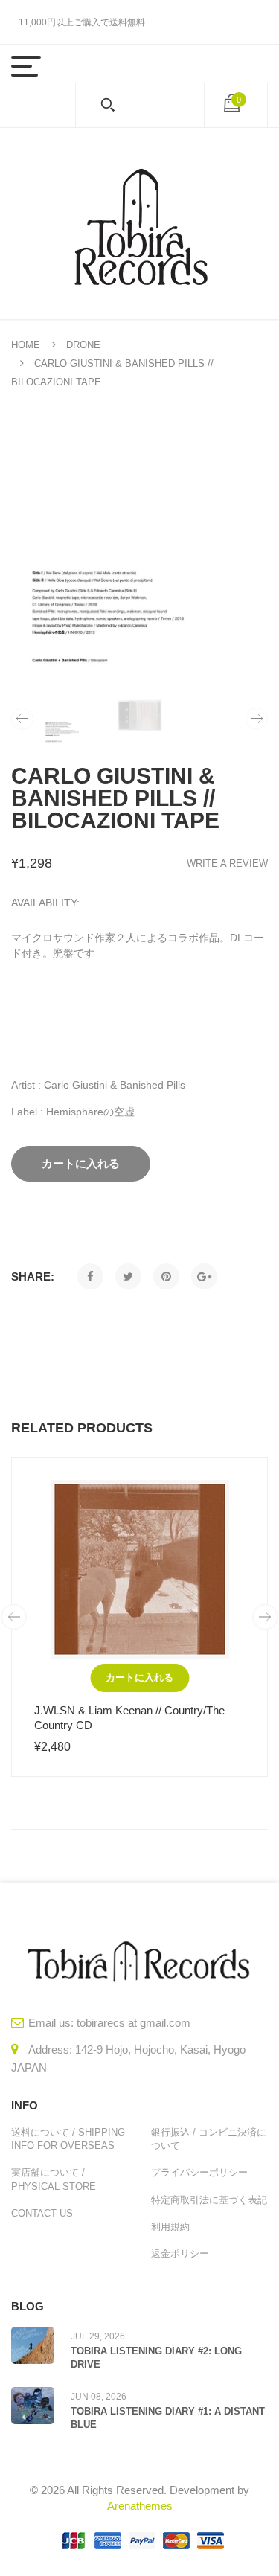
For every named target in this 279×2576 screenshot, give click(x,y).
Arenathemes (140, 2506)
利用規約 (170, 2227)
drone (83, 345)
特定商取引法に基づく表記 (209, 2200)
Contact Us (42, 2213)
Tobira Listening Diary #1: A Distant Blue (168, 2418)
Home (26, 345)
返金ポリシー (180, 2253)
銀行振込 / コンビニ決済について (209, 2139)
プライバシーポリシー (199, 2172)
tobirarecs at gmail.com (134, 2023)
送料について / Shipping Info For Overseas (68, 2139)
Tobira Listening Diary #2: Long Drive (156, 2358)
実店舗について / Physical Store (54, 2179)
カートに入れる (139, 1678)
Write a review (227, 864)
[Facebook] (90, 1276)
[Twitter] (128, 1276)
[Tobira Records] (140, 224)
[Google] (204, 1276)
